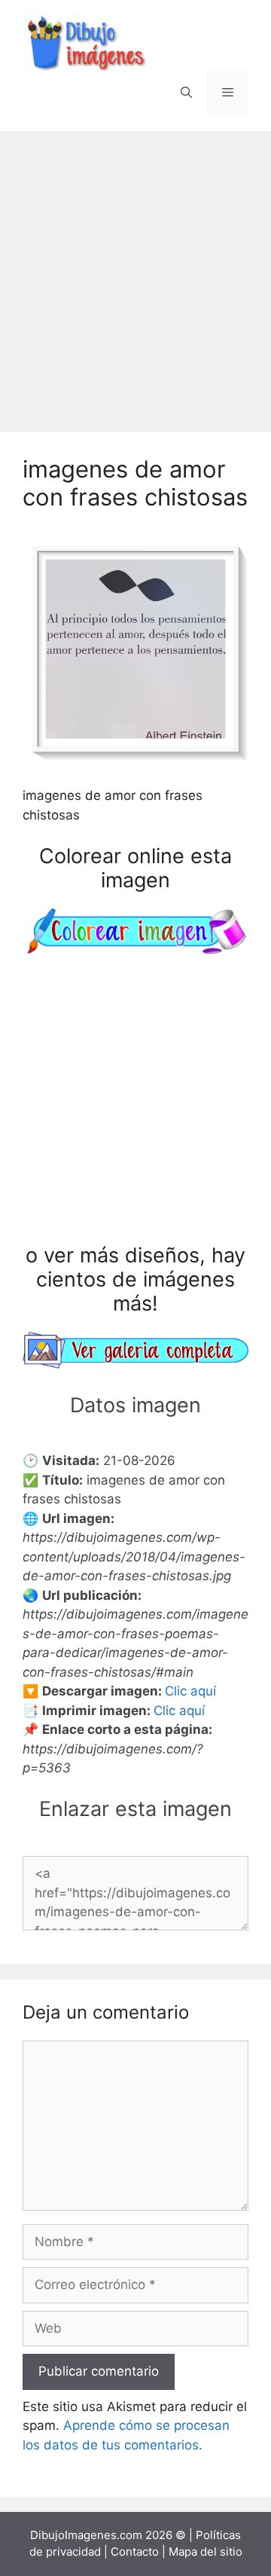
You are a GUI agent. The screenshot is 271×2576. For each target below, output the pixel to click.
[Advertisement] (135, 274)
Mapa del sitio (206, 2552)
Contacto (135, 2552)
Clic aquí (190, 1691)
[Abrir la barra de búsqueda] (186, 93)
